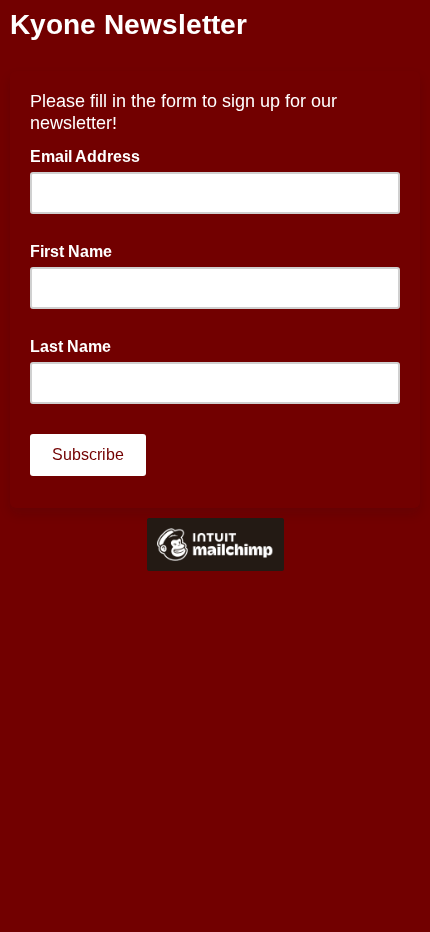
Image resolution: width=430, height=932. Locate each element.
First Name (71, 251)
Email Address (91, 155)
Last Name (70, 346)
